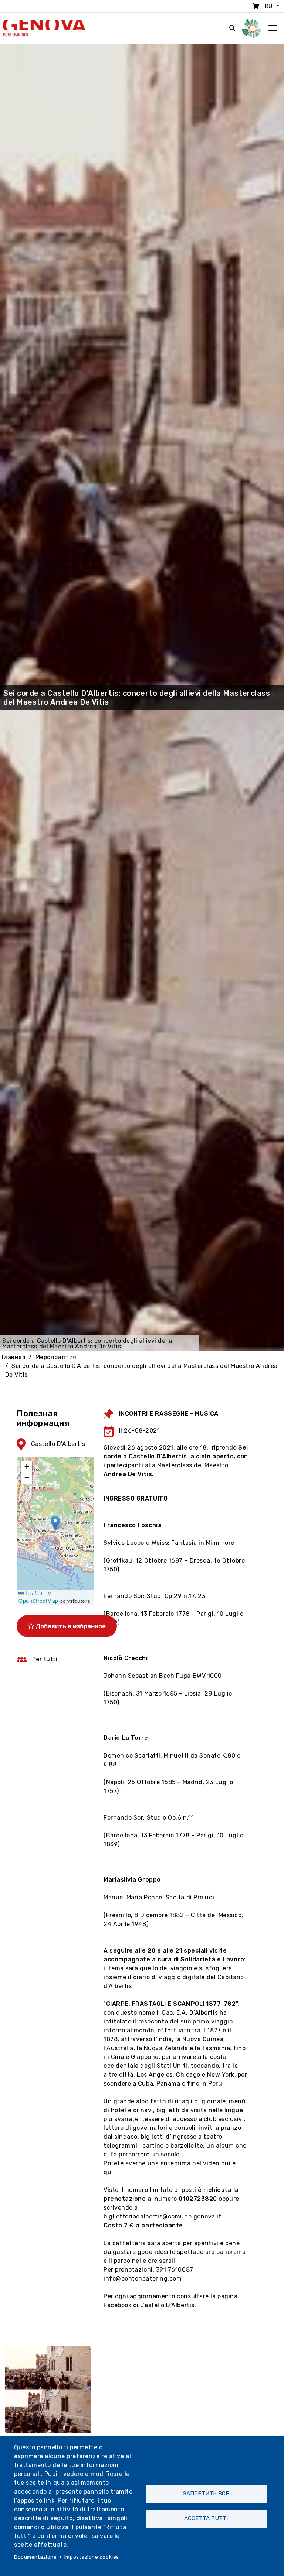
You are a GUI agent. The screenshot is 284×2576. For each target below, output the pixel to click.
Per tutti (45, 1659)
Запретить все (206, 2494)
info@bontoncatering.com (143, 2279)
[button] (55, 1523)
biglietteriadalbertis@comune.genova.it (163, 2216)
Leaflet (33, 1593)
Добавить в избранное (70, 1626)
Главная (14, 1357)
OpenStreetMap (38, 1601)
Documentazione (35, 2557)
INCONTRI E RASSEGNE (154, 1413)
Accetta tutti (206, 2518)
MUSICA (207, 1413)
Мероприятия (56, 1357)
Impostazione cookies (92, 2557)
